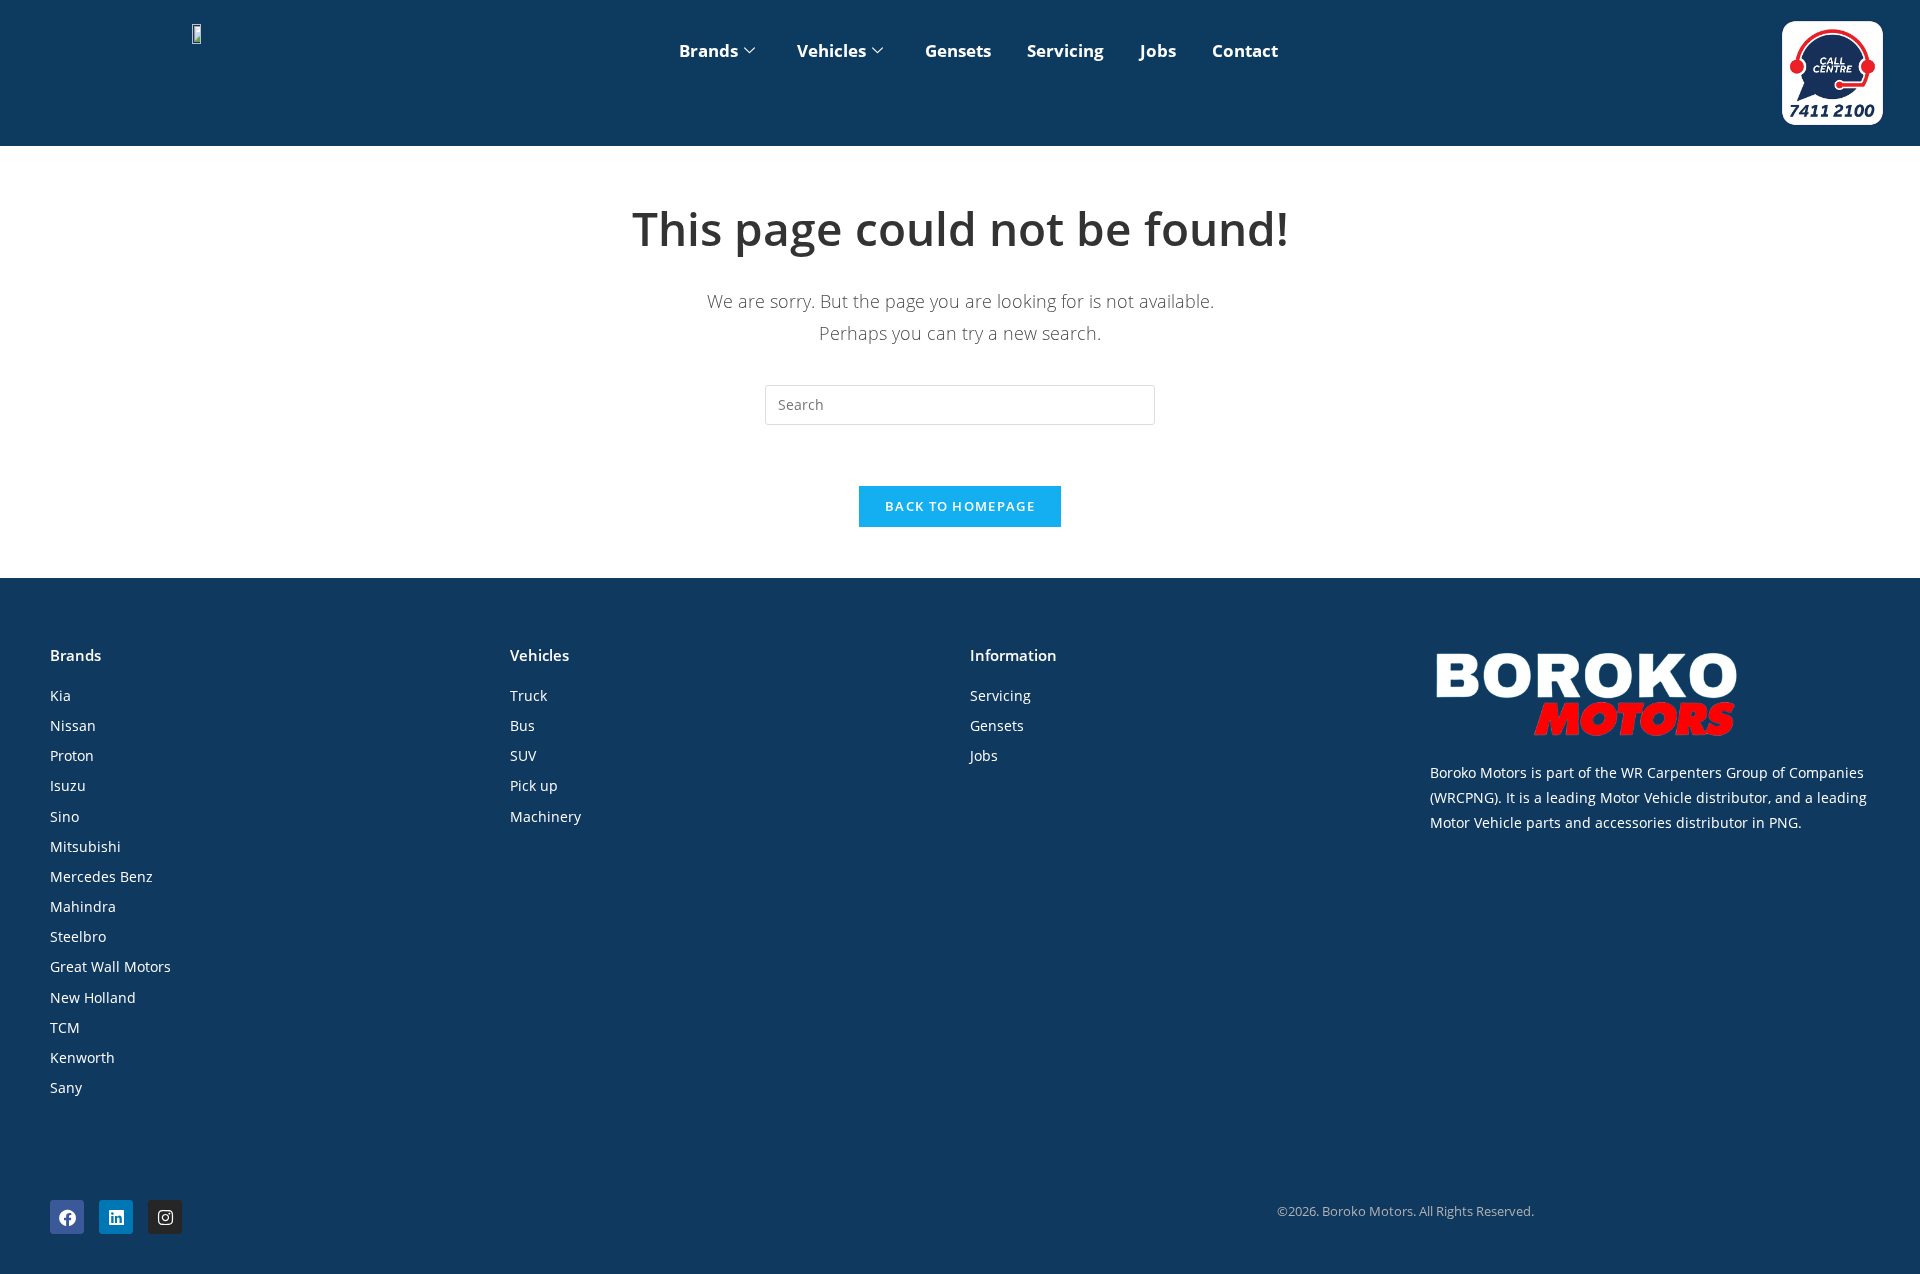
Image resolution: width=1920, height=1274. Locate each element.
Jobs (1158, 50)
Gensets (958, 50)
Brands (708, 50)
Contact (1245, 50)
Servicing (1065, 50)
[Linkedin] (116, 1217)
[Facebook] (67, 1217)
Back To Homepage (960, 506)
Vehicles (831, 50)
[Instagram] (165, 1217)
